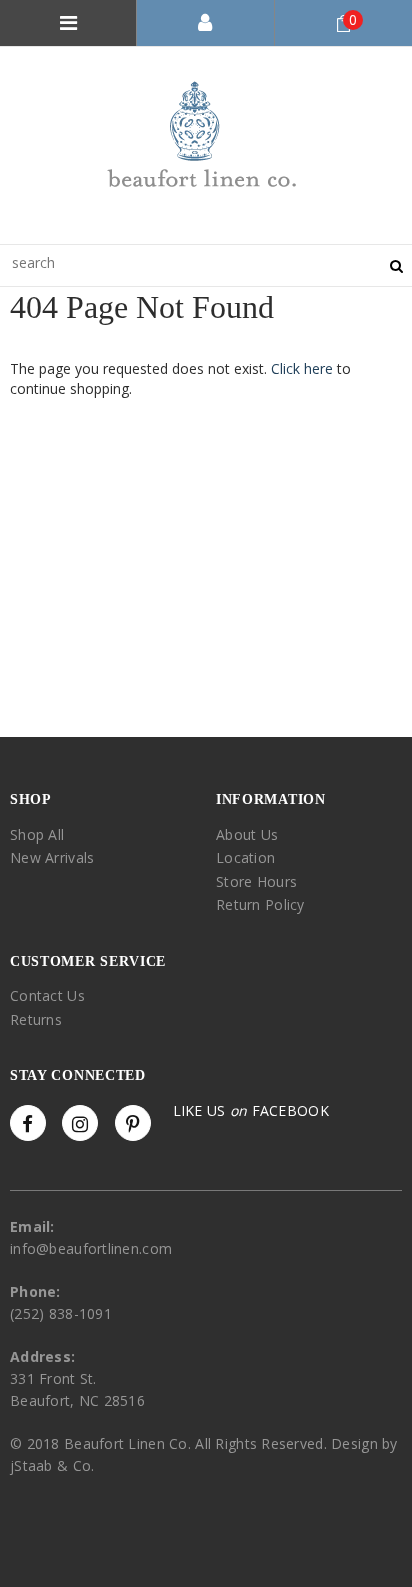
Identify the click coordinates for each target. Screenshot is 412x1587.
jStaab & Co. (52, 1465)
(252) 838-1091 (61, 1313)
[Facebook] (28, 1123)
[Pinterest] (133, 1123)
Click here (304, 368)
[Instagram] (80, 1123)
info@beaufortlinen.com (91, 1248)
